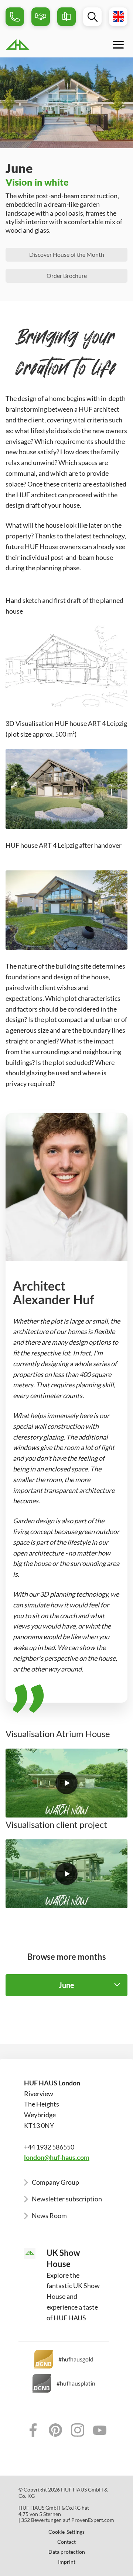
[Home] (35, 44)
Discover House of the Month (67, 254)
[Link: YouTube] (100, 2430)
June (66, 1985)
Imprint (67, 2562)
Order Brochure (67, 275)
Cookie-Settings (66, 2532)
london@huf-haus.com (57, 2157)
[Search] (92, 17)
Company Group (55, 2182)
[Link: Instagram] (78, 2430)
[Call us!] (15, 17)
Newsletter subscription (67, 2199)
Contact (66, 2542)
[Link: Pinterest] (55, 2430)
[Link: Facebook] (33, 2430)
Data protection (67, 2552)
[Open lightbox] (66, 1783)
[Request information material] (66, 17)
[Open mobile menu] (118, 44)
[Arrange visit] (41, 17)
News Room (49, 2215)
